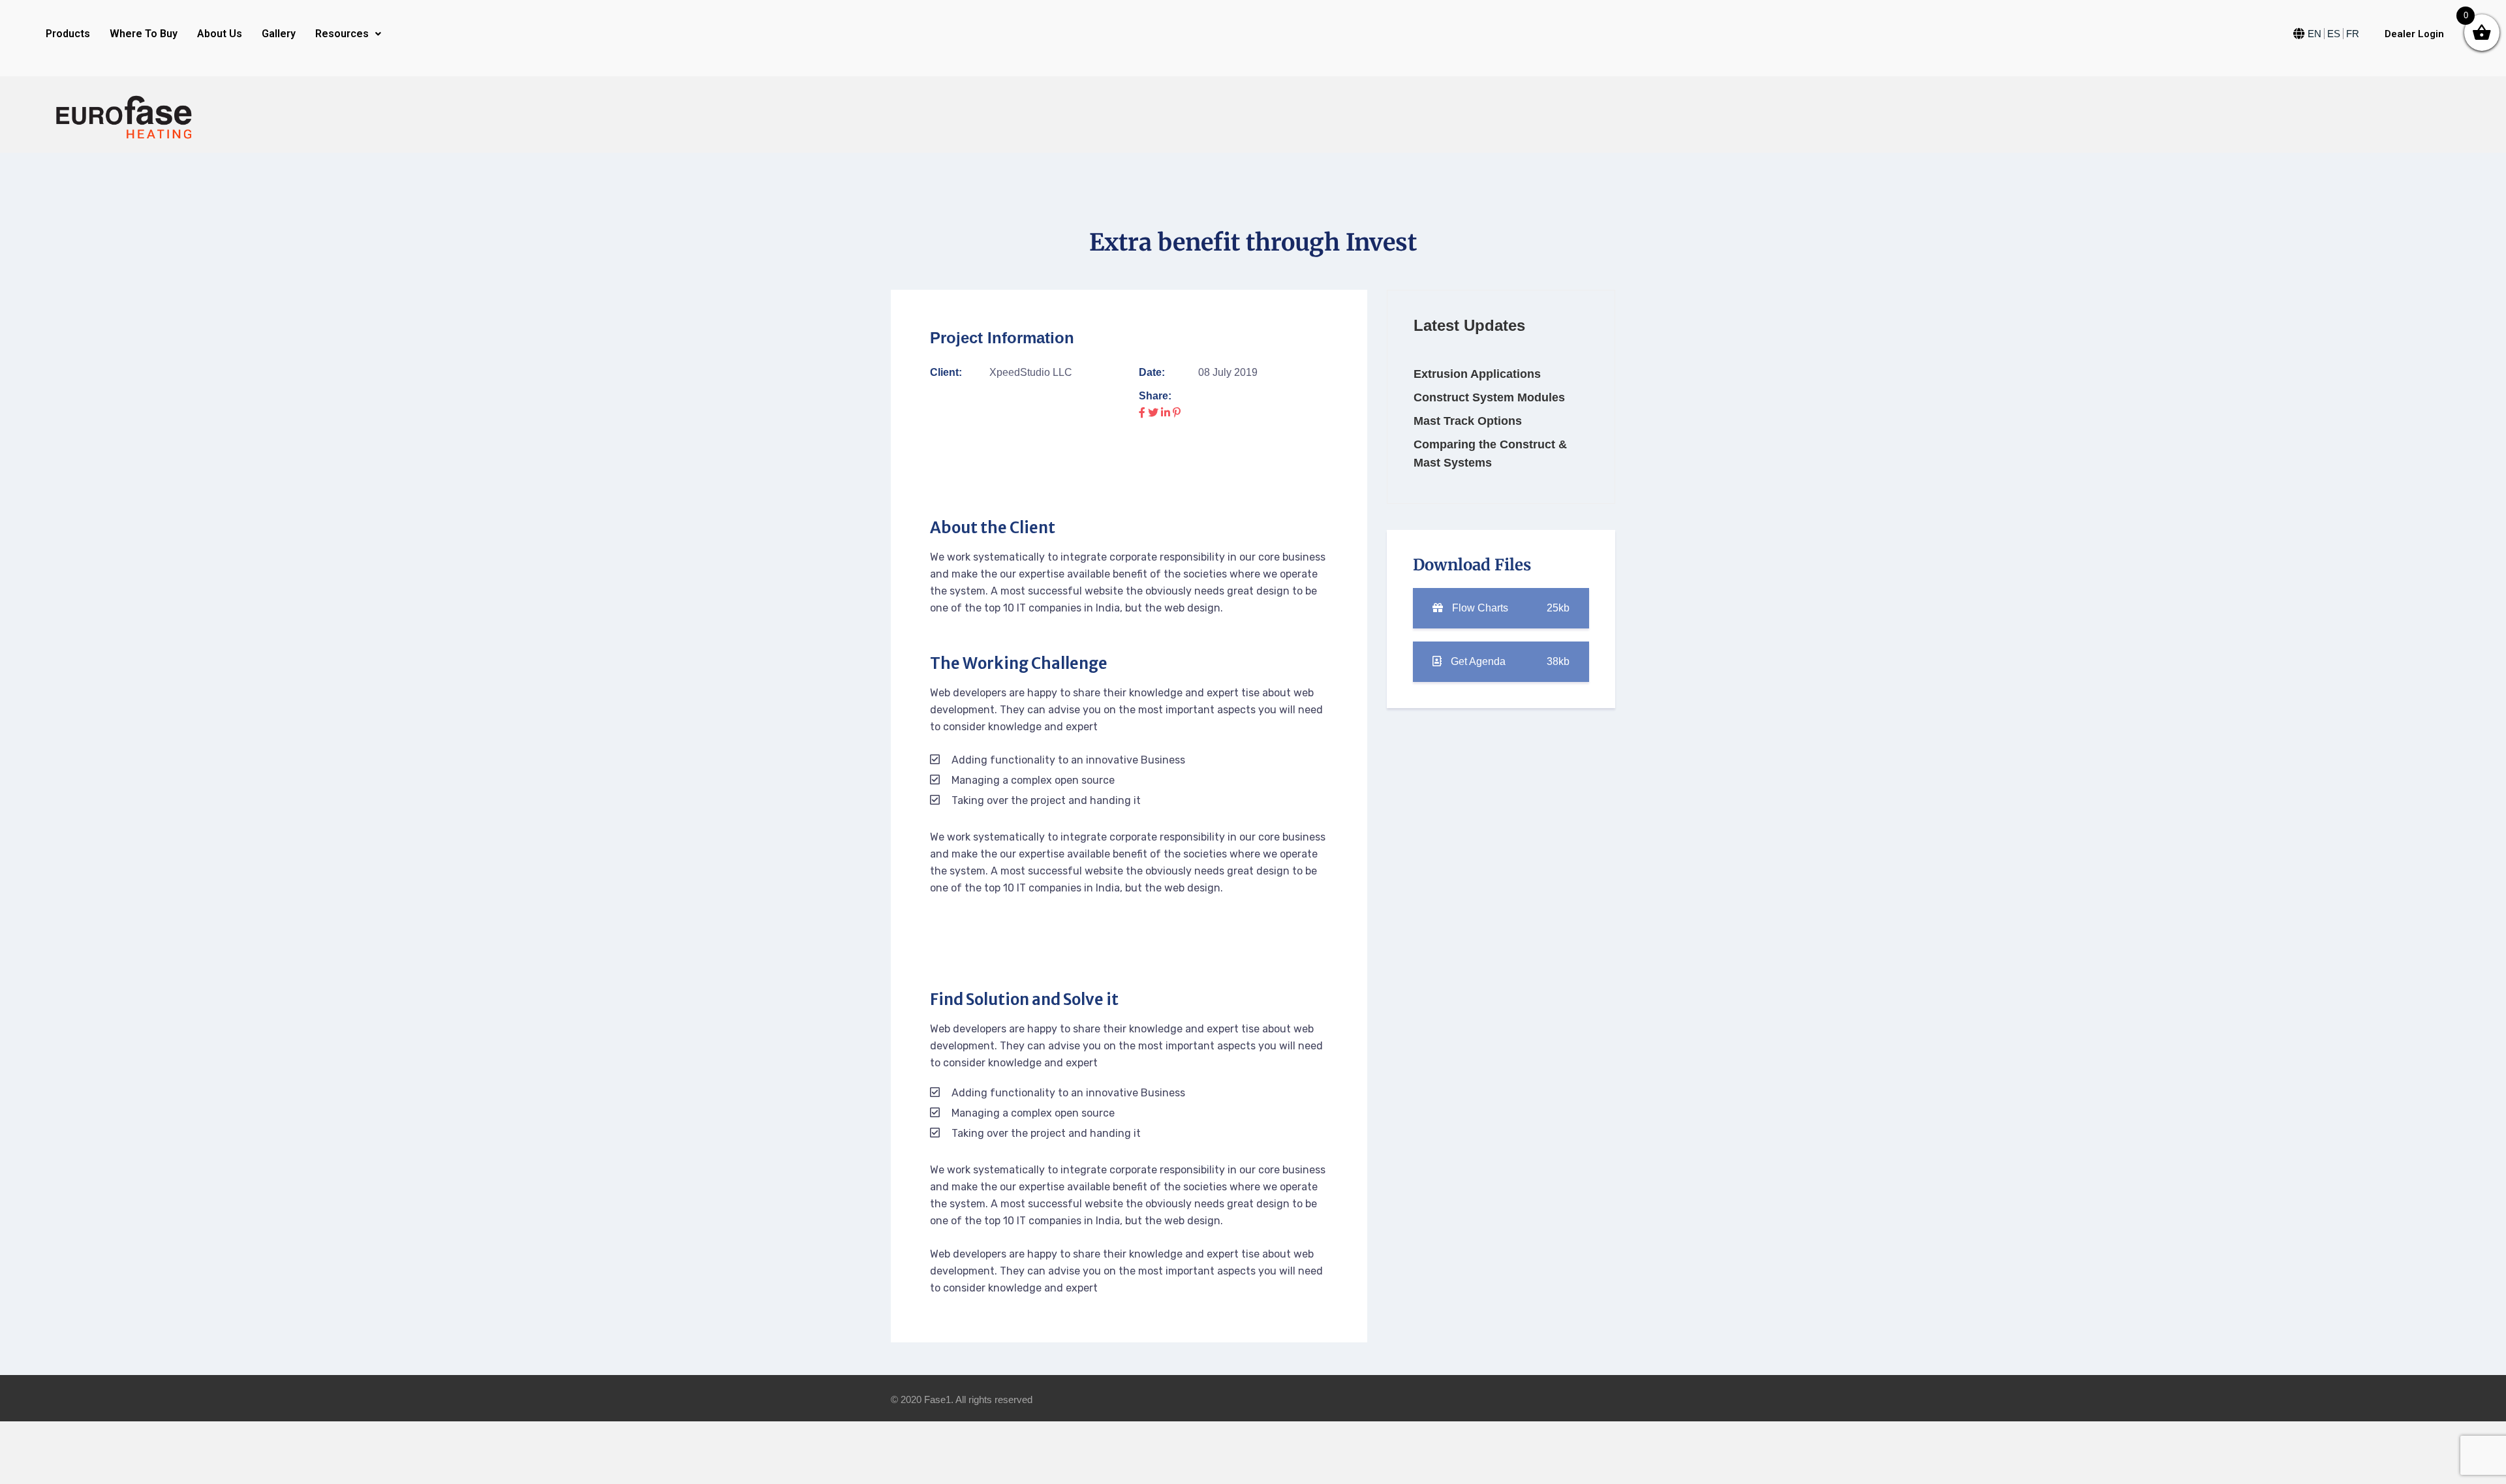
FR (2353, 34)
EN (2314, 34)
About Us (220, 34)
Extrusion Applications (1477, 374)
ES (2334, 34)
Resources (342, 34)
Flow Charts (1509, 608)
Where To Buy (144, 34)
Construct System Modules (1489, 397)
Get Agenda (1509, 661)
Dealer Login (2414, 34)
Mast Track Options (1468, 421)
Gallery (279, 34)
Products (68, 34)
